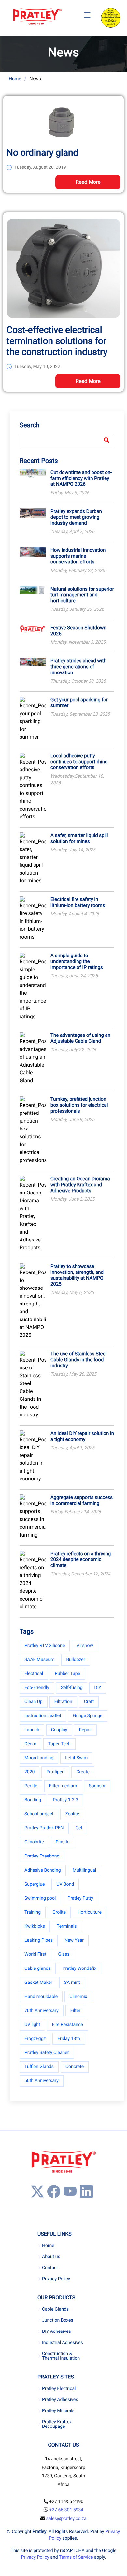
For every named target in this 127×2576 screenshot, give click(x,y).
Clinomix (78, 1997)
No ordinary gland (42, 153)
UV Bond (65, 1884)
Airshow (85, 1646)
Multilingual (84, 1870)
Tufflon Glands (39, 2067)
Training (33, 1912)
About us (51, 2257)
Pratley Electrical (59, 2389)
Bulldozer (76, 1660)
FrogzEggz (35, 2039)
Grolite (59, 1912)
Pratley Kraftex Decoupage (57, 2424)
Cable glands (38, 1968)
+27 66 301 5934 (66, 2510)
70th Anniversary (42, 2011)
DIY (98, 1688)
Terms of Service (76, 2557)
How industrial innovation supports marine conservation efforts (78, 556)
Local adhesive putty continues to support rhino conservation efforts (79, 762)
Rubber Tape (67, 1674)
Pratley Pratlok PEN (44, 1828)
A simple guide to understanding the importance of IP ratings (77, 961)
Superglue (35, 1884)
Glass (64, 1954)
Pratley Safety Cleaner (47, 2053)
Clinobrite (34, 1842)
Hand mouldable (41, 1997)
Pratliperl (55, 1772)
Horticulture (90, 1912)
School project (39, 1814)
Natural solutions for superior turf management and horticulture (82, 595)
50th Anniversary (42, 2081)
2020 (29, 1772)
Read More (88, 182)
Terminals (67, 1926)
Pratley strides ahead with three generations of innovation (78, 667)
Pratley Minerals (58, 2411)
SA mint (72, 1983)
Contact (50, 2268)
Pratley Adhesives (60, 2400)
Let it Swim (76, 1758)
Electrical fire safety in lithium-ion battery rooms (78, 902)
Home (15, 79)
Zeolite (72, 1814)
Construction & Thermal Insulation (61, 2356)
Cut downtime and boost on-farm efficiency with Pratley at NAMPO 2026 (81, 478)
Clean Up (34, 1702)
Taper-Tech (59, 1744)
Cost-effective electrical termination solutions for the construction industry (57, 341)
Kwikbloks (35, 1926)
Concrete (75, 2067)
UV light (32, 2025)
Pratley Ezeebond (42, 1856)
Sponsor (97, 1786)
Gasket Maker (38, 1983)
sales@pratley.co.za (66, 2519)
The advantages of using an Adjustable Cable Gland (80, 1038)
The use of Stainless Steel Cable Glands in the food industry (78, 1360)
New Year (74, 1940)
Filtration (63, 1702)
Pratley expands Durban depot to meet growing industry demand (76, 517)
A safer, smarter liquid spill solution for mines (79, 838)
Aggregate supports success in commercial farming (82, 1500)
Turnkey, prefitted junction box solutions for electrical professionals (79, 1105)
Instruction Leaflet (43, 1716)
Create (83, 1772)
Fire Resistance (67, 2025)
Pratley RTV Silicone (45, 1646)
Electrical (34, 1674)
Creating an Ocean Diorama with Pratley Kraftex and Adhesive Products (80, 1185)
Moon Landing (39, 1758)
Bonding (33, 1800)
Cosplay (59, 1730)
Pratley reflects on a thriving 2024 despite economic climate (81, 1559)
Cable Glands (55, 2309)
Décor (30, 1744)
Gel (79, 1828)
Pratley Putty (81, 1898)
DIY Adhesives (56, 2331)
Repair (85, 1730)
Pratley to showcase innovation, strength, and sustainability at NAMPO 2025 (77, 1275)
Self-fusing (72, 1688)
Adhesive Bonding (43, 1870)
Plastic (63, 1842)
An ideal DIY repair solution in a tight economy (82, 1436)
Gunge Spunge (88, 1716)
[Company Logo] (37, 17)
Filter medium (63, 1786)
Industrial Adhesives (63, 2343)
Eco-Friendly (37, 1688)
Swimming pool (40, 1898)
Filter (75, 2011)
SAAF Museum (39, 1660)
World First (35, 1954)
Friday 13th (69, 2039)
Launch (32, 1730)
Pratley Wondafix (79, 1968)
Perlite (31, 1786)
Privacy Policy (56, 2279)
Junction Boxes (58, 2320)
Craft (89, 1702)
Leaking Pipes (39, 1940)
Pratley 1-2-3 (65, 1800)
